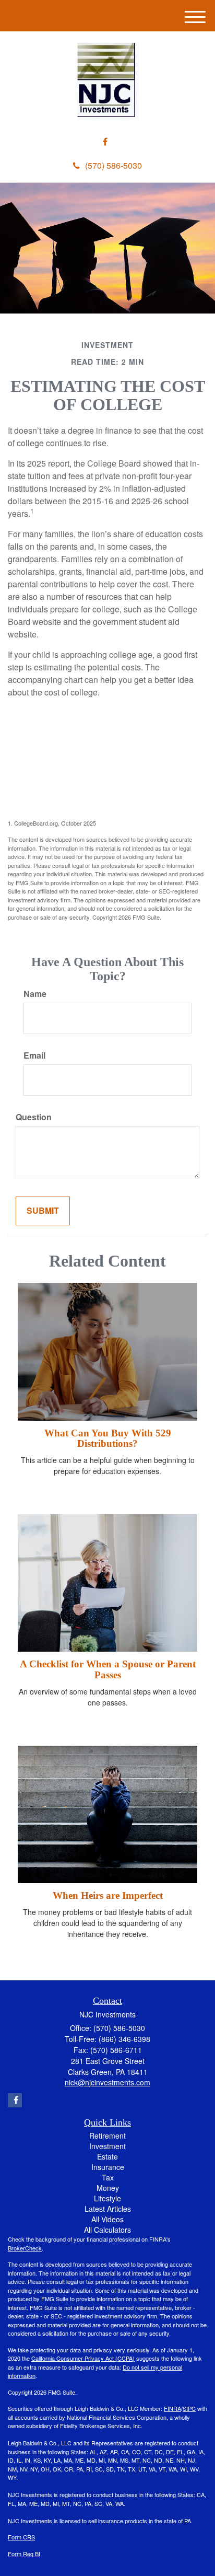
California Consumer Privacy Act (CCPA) (83, 2358)
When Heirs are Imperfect (108, 1895)
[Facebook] (105, 142)
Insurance (108, 2167)
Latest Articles (108, 2209)
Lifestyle (107, 2198)
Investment (107, 2146)
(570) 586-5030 (114, 165)
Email (34, 1055)
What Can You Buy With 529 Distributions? (108, 1438)
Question (34, 1117)
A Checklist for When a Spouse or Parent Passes (108, 1669)
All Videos (107, 2219)
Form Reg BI (24, 2554)
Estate (107, 2156)
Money (108, 2188)
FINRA (172, 2408)
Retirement (107, 2136)
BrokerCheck (25, 2248)
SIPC (189, 2408)
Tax (108, 2177)
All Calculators (107, 2230)
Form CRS (21, 2537)
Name (35, 994)
